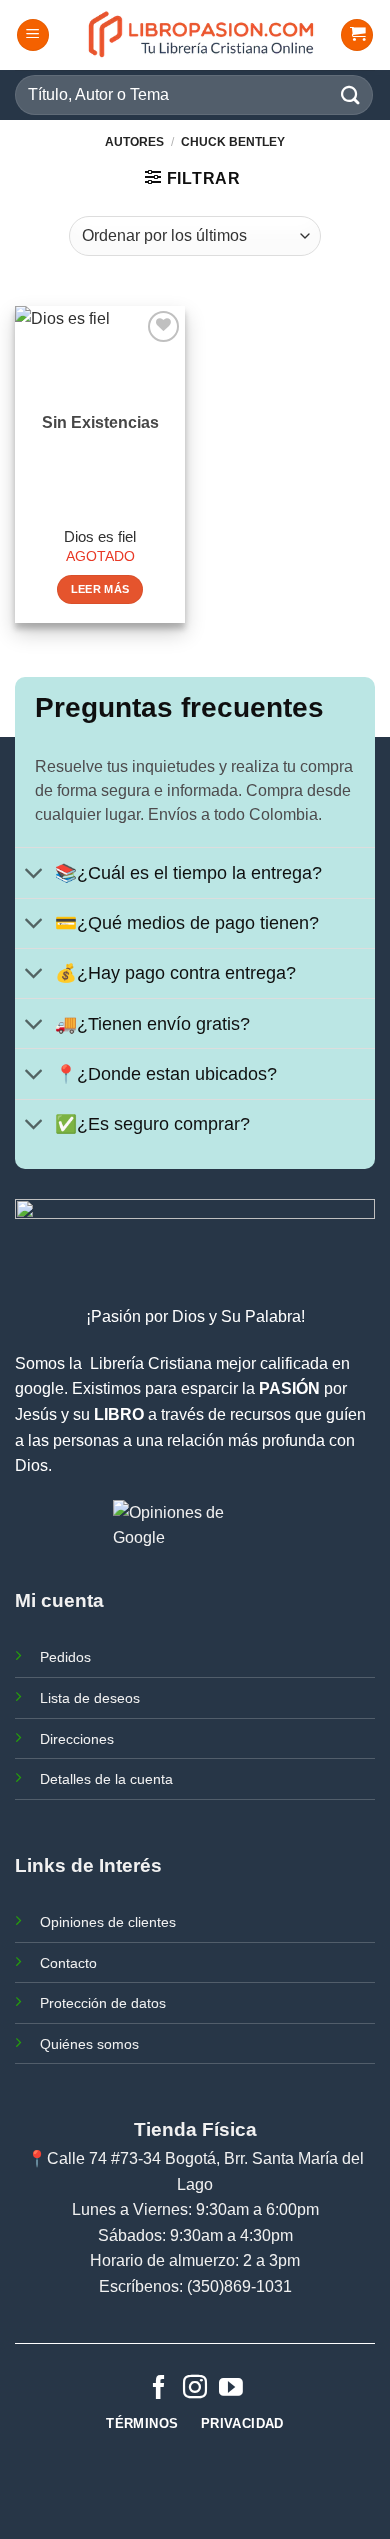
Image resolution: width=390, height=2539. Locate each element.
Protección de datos (103, 2003)
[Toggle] (34, 874)
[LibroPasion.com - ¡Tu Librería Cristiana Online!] (202, 35)
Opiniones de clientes (108, 1922)
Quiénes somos (89, 2044)
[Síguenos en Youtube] (231, 2388)
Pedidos (65, 1657)
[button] (33, 35)
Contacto (68, 1963)
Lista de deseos (90, 1698)
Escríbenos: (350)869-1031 (195, 2286)
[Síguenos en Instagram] (195, 2388)
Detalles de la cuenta (106, 1779)
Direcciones (77, 1739)
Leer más (100, 589)
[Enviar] (351, 94)
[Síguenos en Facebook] (159, 2388)
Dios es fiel (100, 536)
